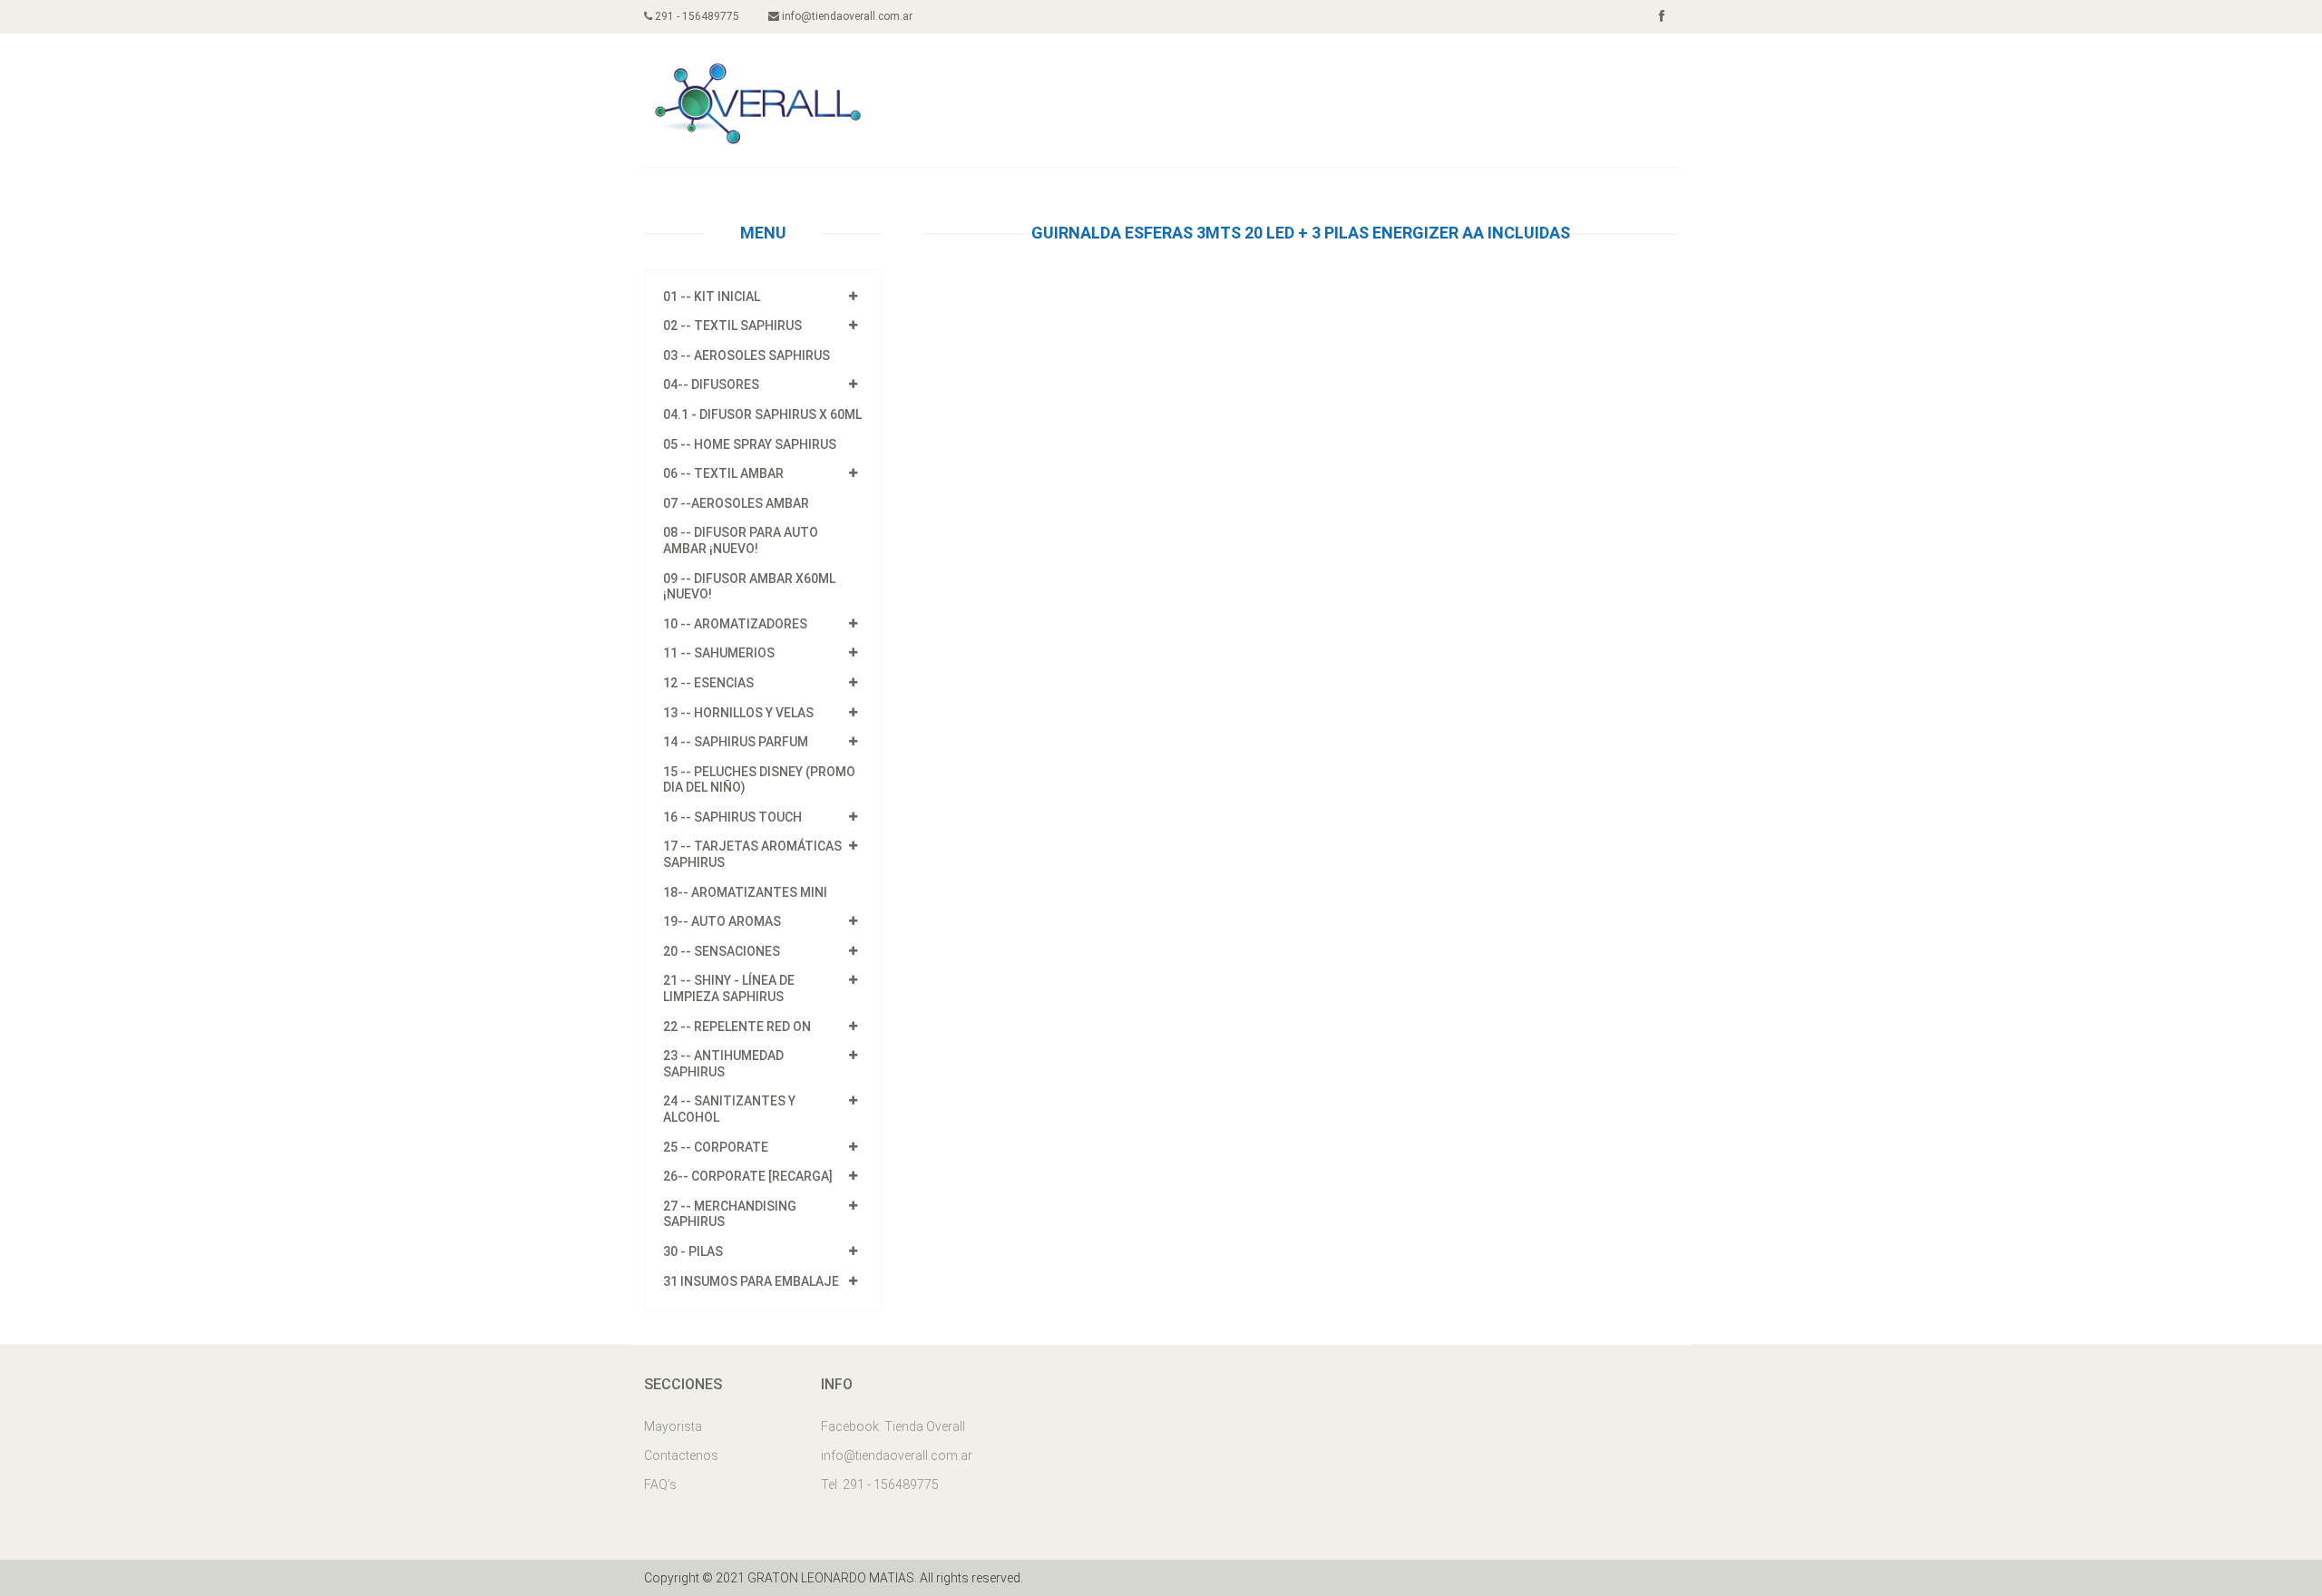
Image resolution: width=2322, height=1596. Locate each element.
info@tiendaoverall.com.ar (846, 16)
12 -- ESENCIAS (708, 683)
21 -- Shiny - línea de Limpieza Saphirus (729, 988)
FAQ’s (660, 1484)
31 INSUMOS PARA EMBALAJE (751, 1281)
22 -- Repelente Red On (737, 1027)
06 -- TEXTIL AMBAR (723, 473)
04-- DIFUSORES (711, 384)
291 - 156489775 (696, 16)
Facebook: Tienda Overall (893, 1426)
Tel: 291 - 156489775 (880, 1484)
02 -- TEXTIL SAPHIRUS (732, 326)
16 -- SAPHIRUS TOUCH (732, 817)
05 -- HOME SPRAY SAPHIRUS (750, 444)
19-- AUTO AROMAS (722, 921)
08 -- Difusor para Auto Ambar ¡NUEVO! (741, 540)
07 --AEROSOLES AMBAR (736, 503)
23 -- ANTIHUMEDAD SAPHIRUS (723, 1064)
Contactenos (681, 1455)
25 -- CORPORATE (716, 1147)
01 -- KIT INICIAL (712, 297)
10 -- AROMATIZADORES (735, 624)
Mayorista (673, 1426)
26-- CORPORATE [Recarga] (748, 1176)
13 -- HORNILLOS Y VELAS (738, 713)
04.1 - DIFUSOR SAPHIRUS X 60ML (762, 414)
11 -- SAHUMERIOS (719, 653)
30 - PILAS (693, 1251)
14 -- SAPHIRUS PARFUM (736, 742)
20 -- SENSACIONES (722, 951)
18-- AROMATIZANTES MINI (745, 892)
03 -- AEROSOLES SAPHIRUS (746, 355)
